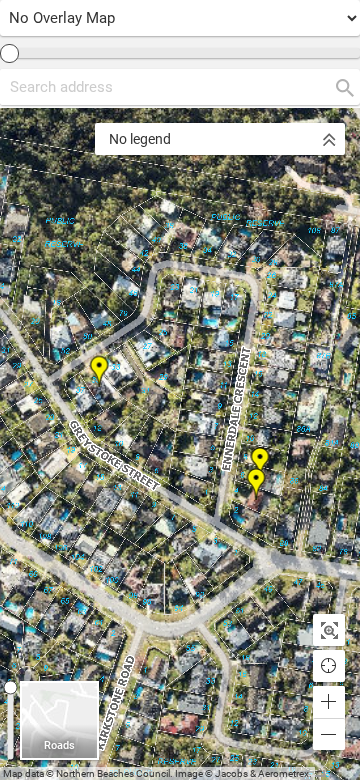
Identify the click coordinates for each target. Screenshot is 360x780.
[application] (180, 444)
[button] (329, 702)
